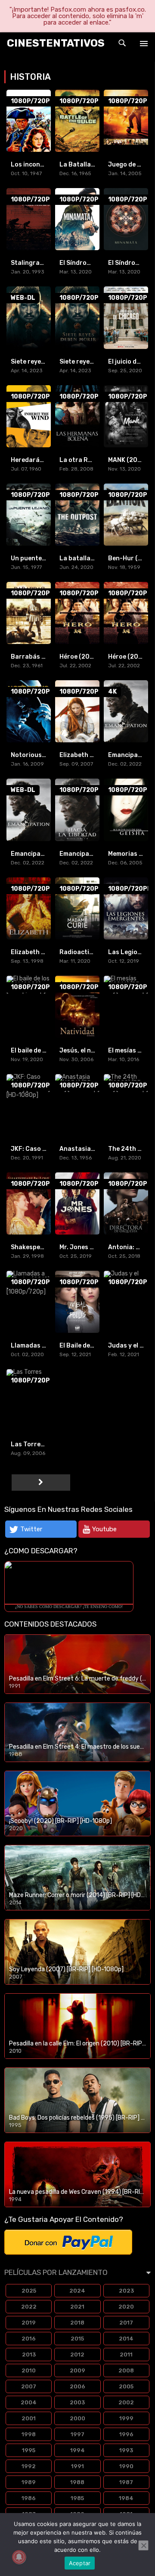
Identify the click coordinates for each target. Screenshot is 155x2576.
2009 (77, 2370)
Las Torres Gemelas (41, 1444)
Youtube (104, 1529)
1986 (29, 2498)
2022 (29, 2307)
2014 (126, 2339)
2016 (29, 2339)
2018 (77, 2323)
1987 (126, 2482)
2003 (77, 2402)
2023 (126, 2291)
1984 (126, 2498)
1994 (77, 2450)
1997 (77, 2434)
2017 (126, 2323)
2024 (77, 2291)
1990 (126, 2466)
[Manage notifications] (19, 2557)
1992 (29, 2466)
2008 (126, 2370)
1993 (126, 2450)
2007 (29, 2386)
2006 (77, 2386)
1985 (77, 2498)
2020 (126, 2307)
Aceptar (80, 2563)
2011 (126, 2355)
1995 (29, 2450)
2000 (77, 2418)
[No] (143, 2545)
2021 (77, 2307)
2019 (29, 2323)
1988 (77, 2482)
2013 (29, 2355)
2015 (77, 2339)
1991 (77, 2466)
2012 (77, 2355)
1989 (29, 2482)
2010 (29, 2370)
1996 (126, 2434)
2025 (29, 2291)
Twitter (31, 1529)
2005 (126, 2386)
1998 (29, 2434)
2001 (29, 2418)
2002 (126, 2402)
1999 (126, 2418)
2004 (29, 2402)
